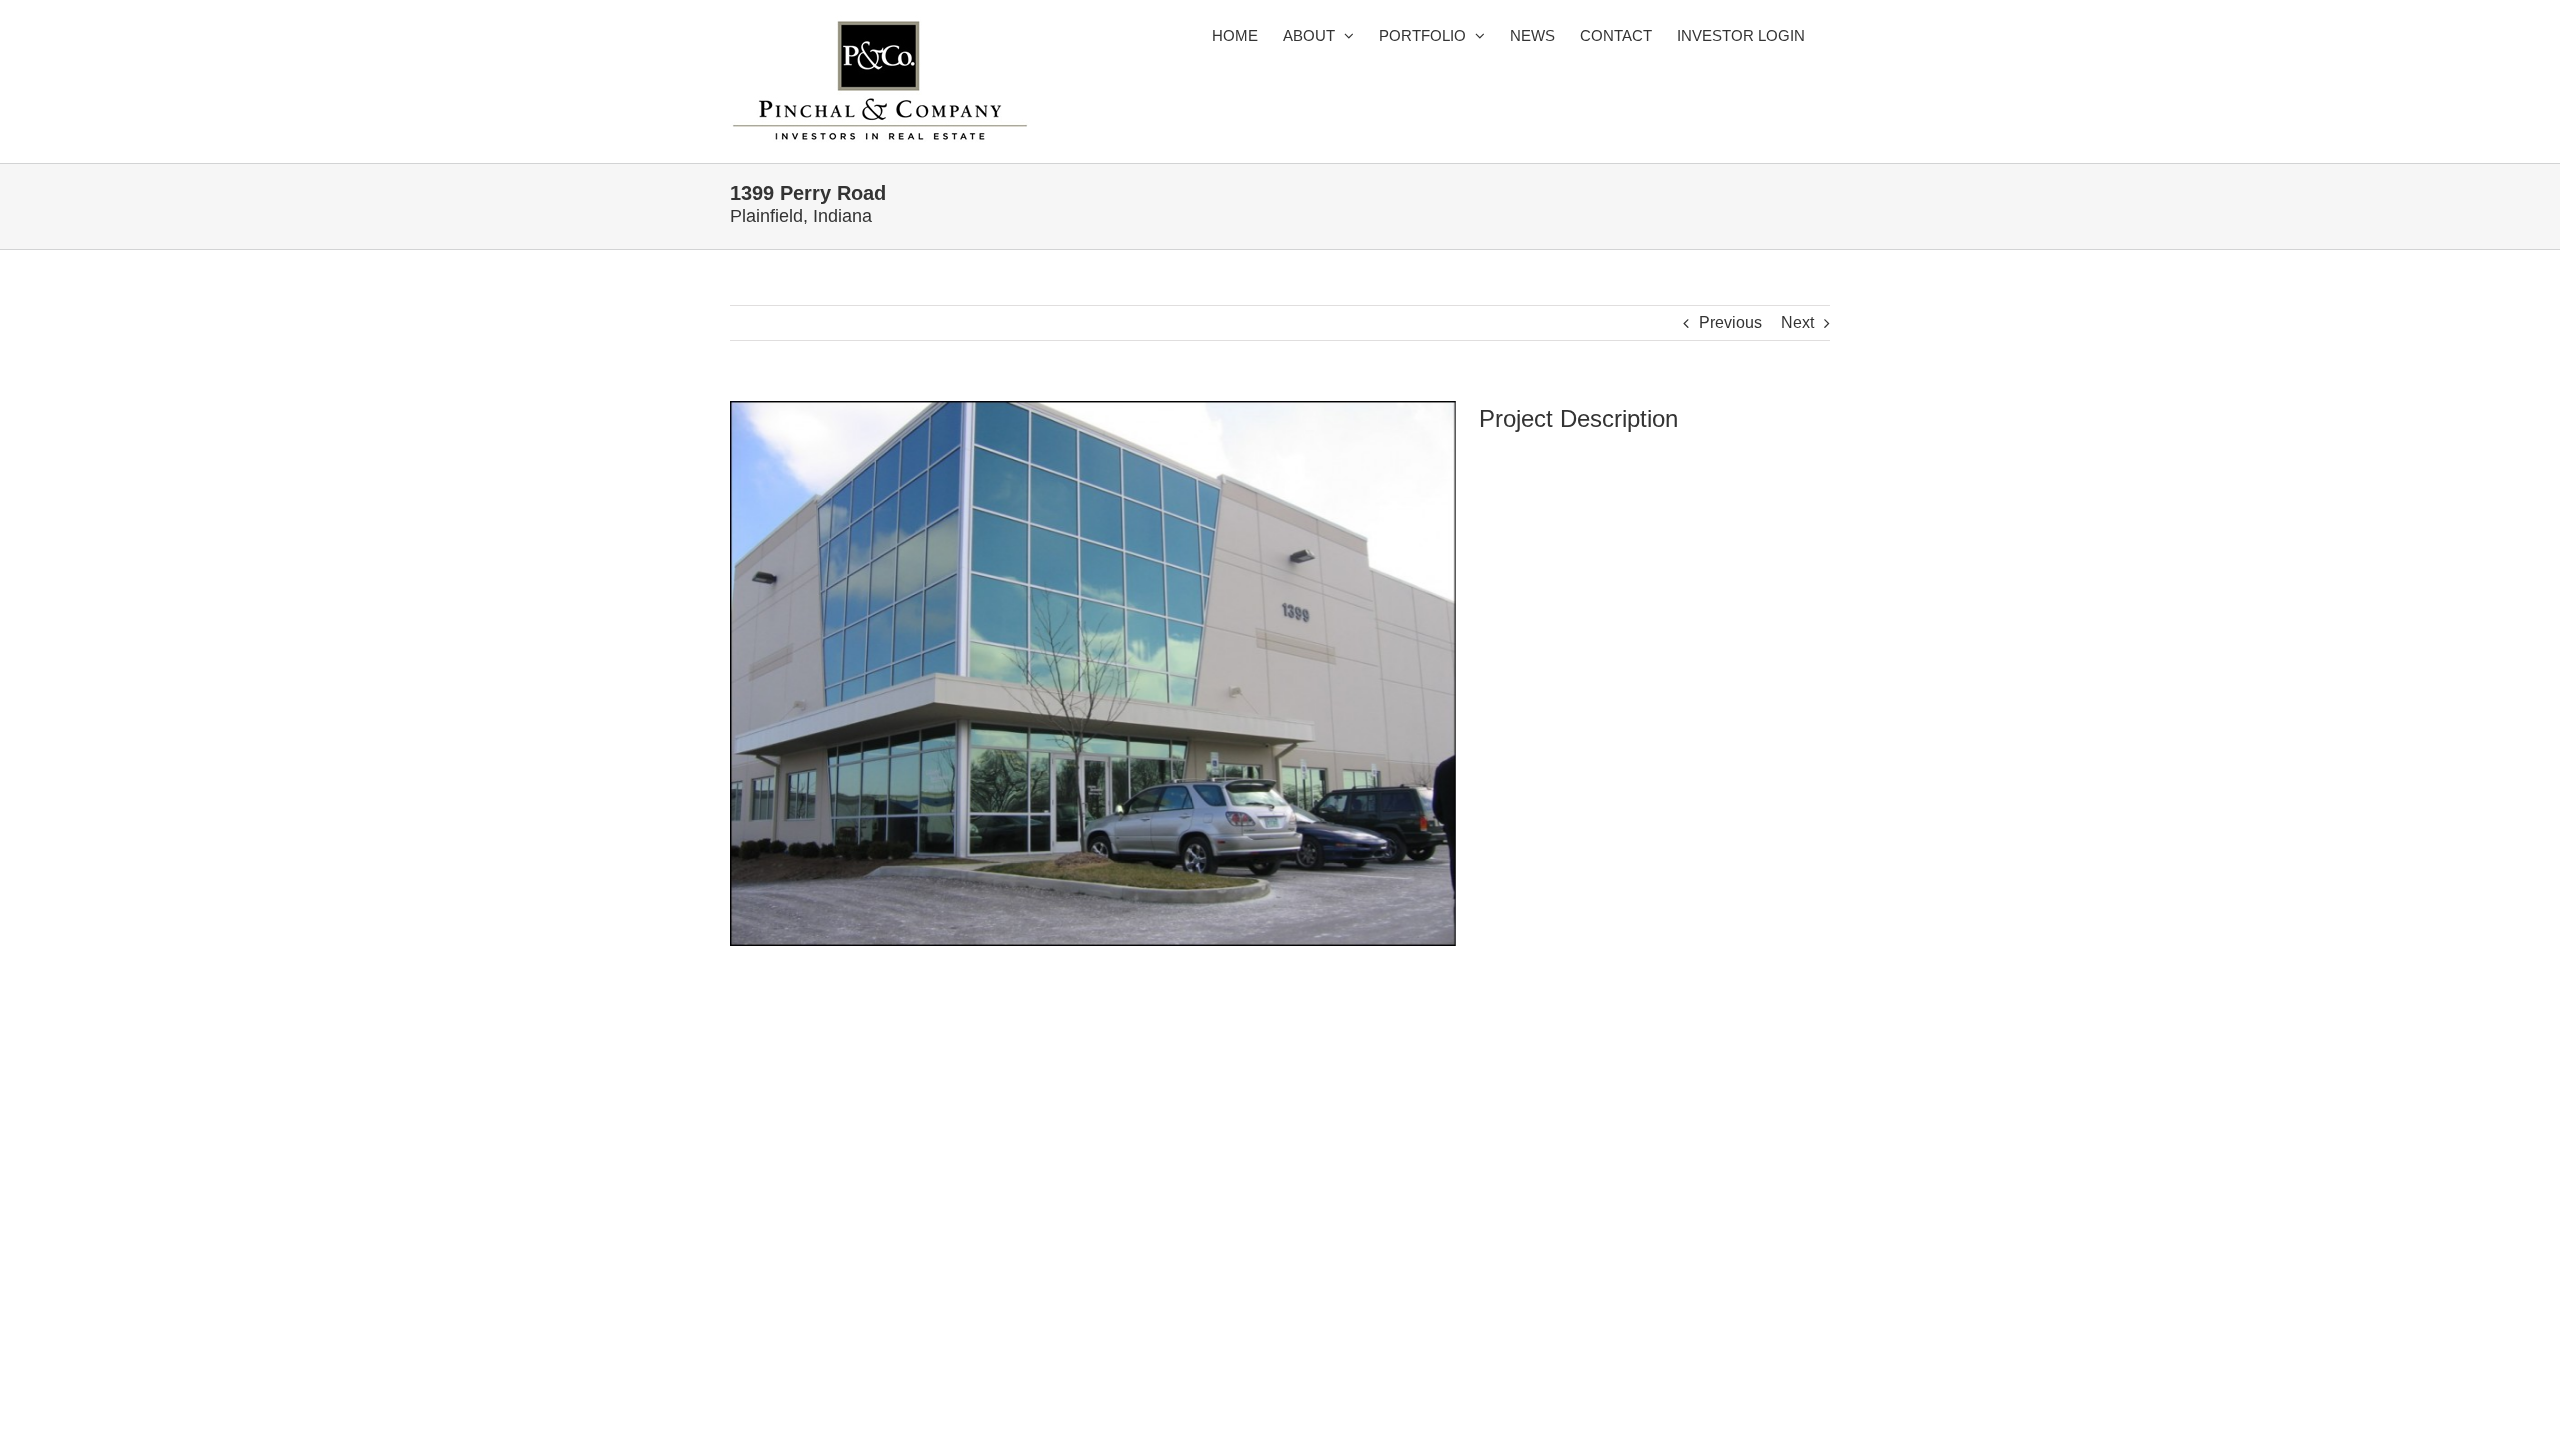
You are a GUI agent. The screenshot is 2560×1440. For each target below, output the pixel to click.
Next (1797, 322)
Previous (1730, 322)
